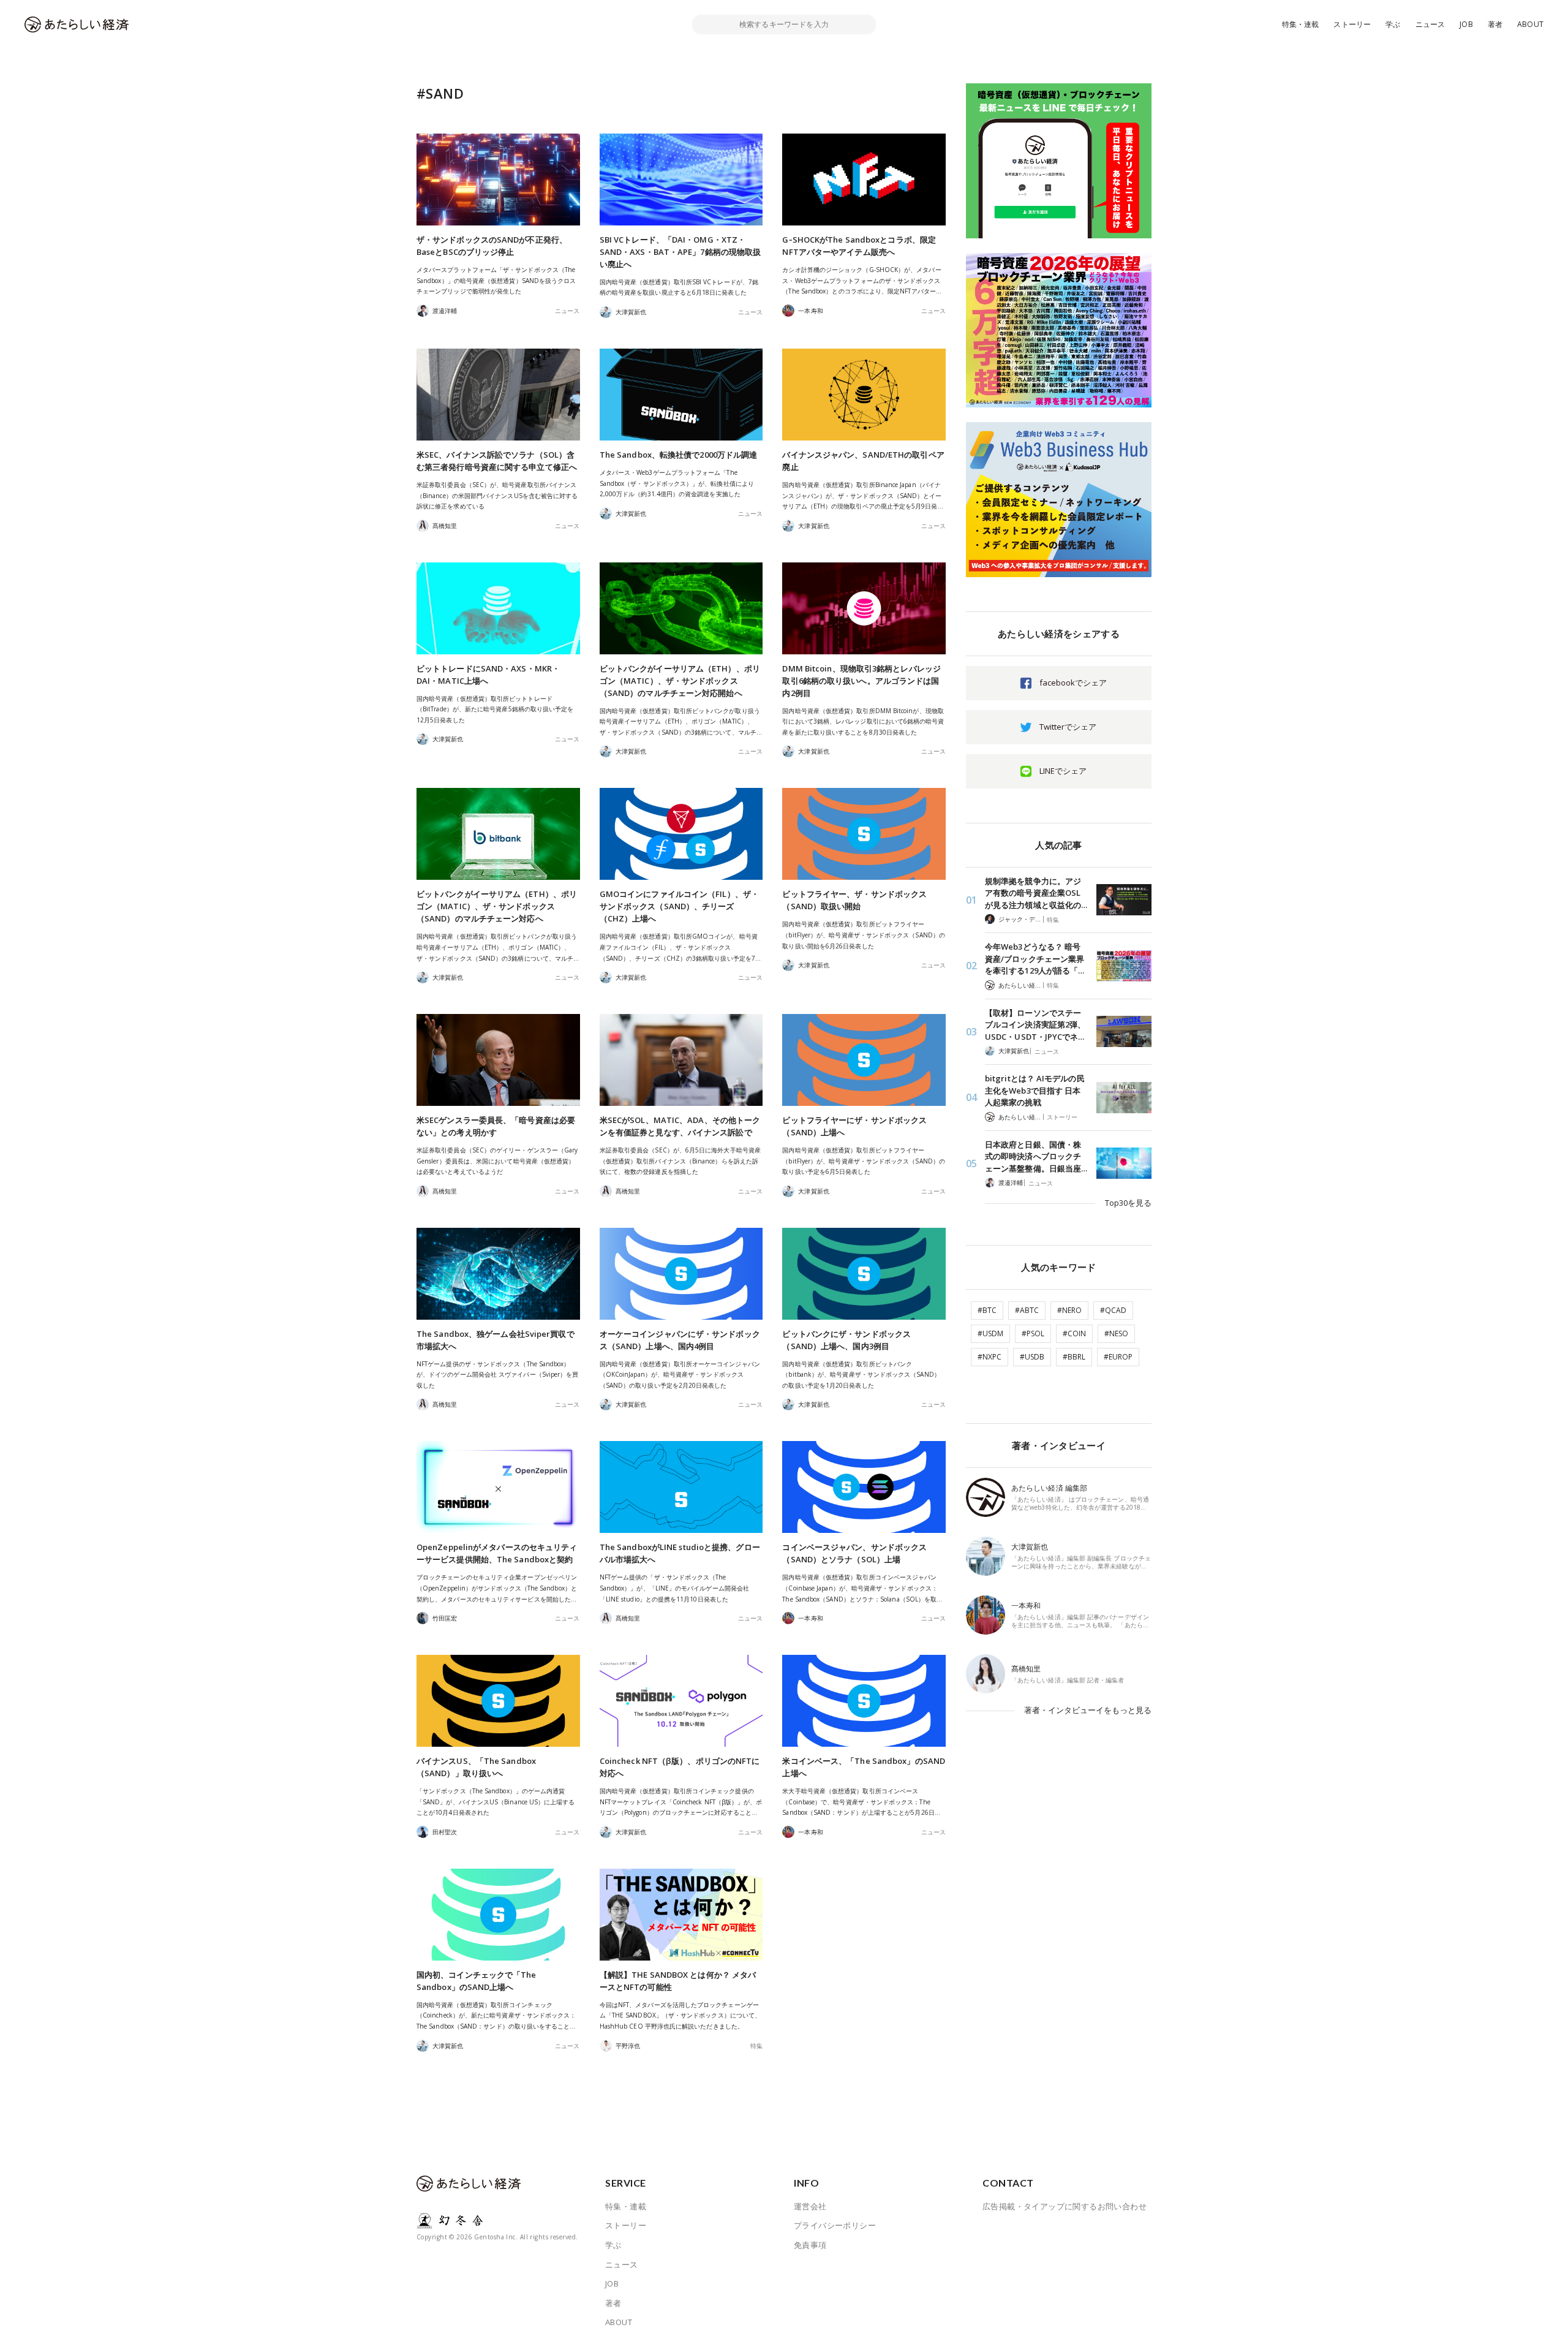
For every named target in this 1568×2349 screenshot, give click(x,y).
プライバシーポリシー (835, 2225)
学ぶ (1393, 24)
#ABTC (1027, 1310)
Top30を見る (1128, 1203)
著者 (1495, 24)
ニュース (1430, 24)
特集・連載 (1301, 24)
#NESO (1116, 1333)
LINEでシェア (1063, 771)
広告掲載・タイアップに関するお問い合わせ (1065, 2206)
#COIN (1074, 1333)
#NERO (1069, 1310)
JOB (1466, 24)
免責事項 (810, 2245)
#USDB (1032, 1357)
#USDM (990, 1333)
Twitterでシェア (1068, 727)
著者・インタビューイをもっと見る (1088, 1710)
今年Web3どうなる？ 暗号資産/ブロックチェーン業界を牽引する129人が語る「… (1035, 959)
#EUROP (1118, 1357)
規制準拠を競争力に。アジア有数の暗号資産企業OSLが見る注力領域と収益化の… (1036, 893)
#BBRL (1074, 1357)
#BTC (987, 1310)
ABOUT (1530, 24)
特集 (756, 2046)
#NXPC (989, 1357)
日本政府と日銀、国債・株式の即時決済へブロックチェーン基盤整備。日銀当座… (1036, 1156)
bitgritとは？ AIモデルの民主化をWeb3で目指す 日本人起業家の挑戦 (1035, 1090)
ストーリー (1352, 24)
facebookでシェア (1073, 683)
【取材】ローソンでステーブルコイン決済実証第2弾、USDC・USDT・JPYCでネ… (1035, 1025)
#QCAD (1113, 1310)
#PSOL (1033, 1333)
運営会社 (810, 2206)
